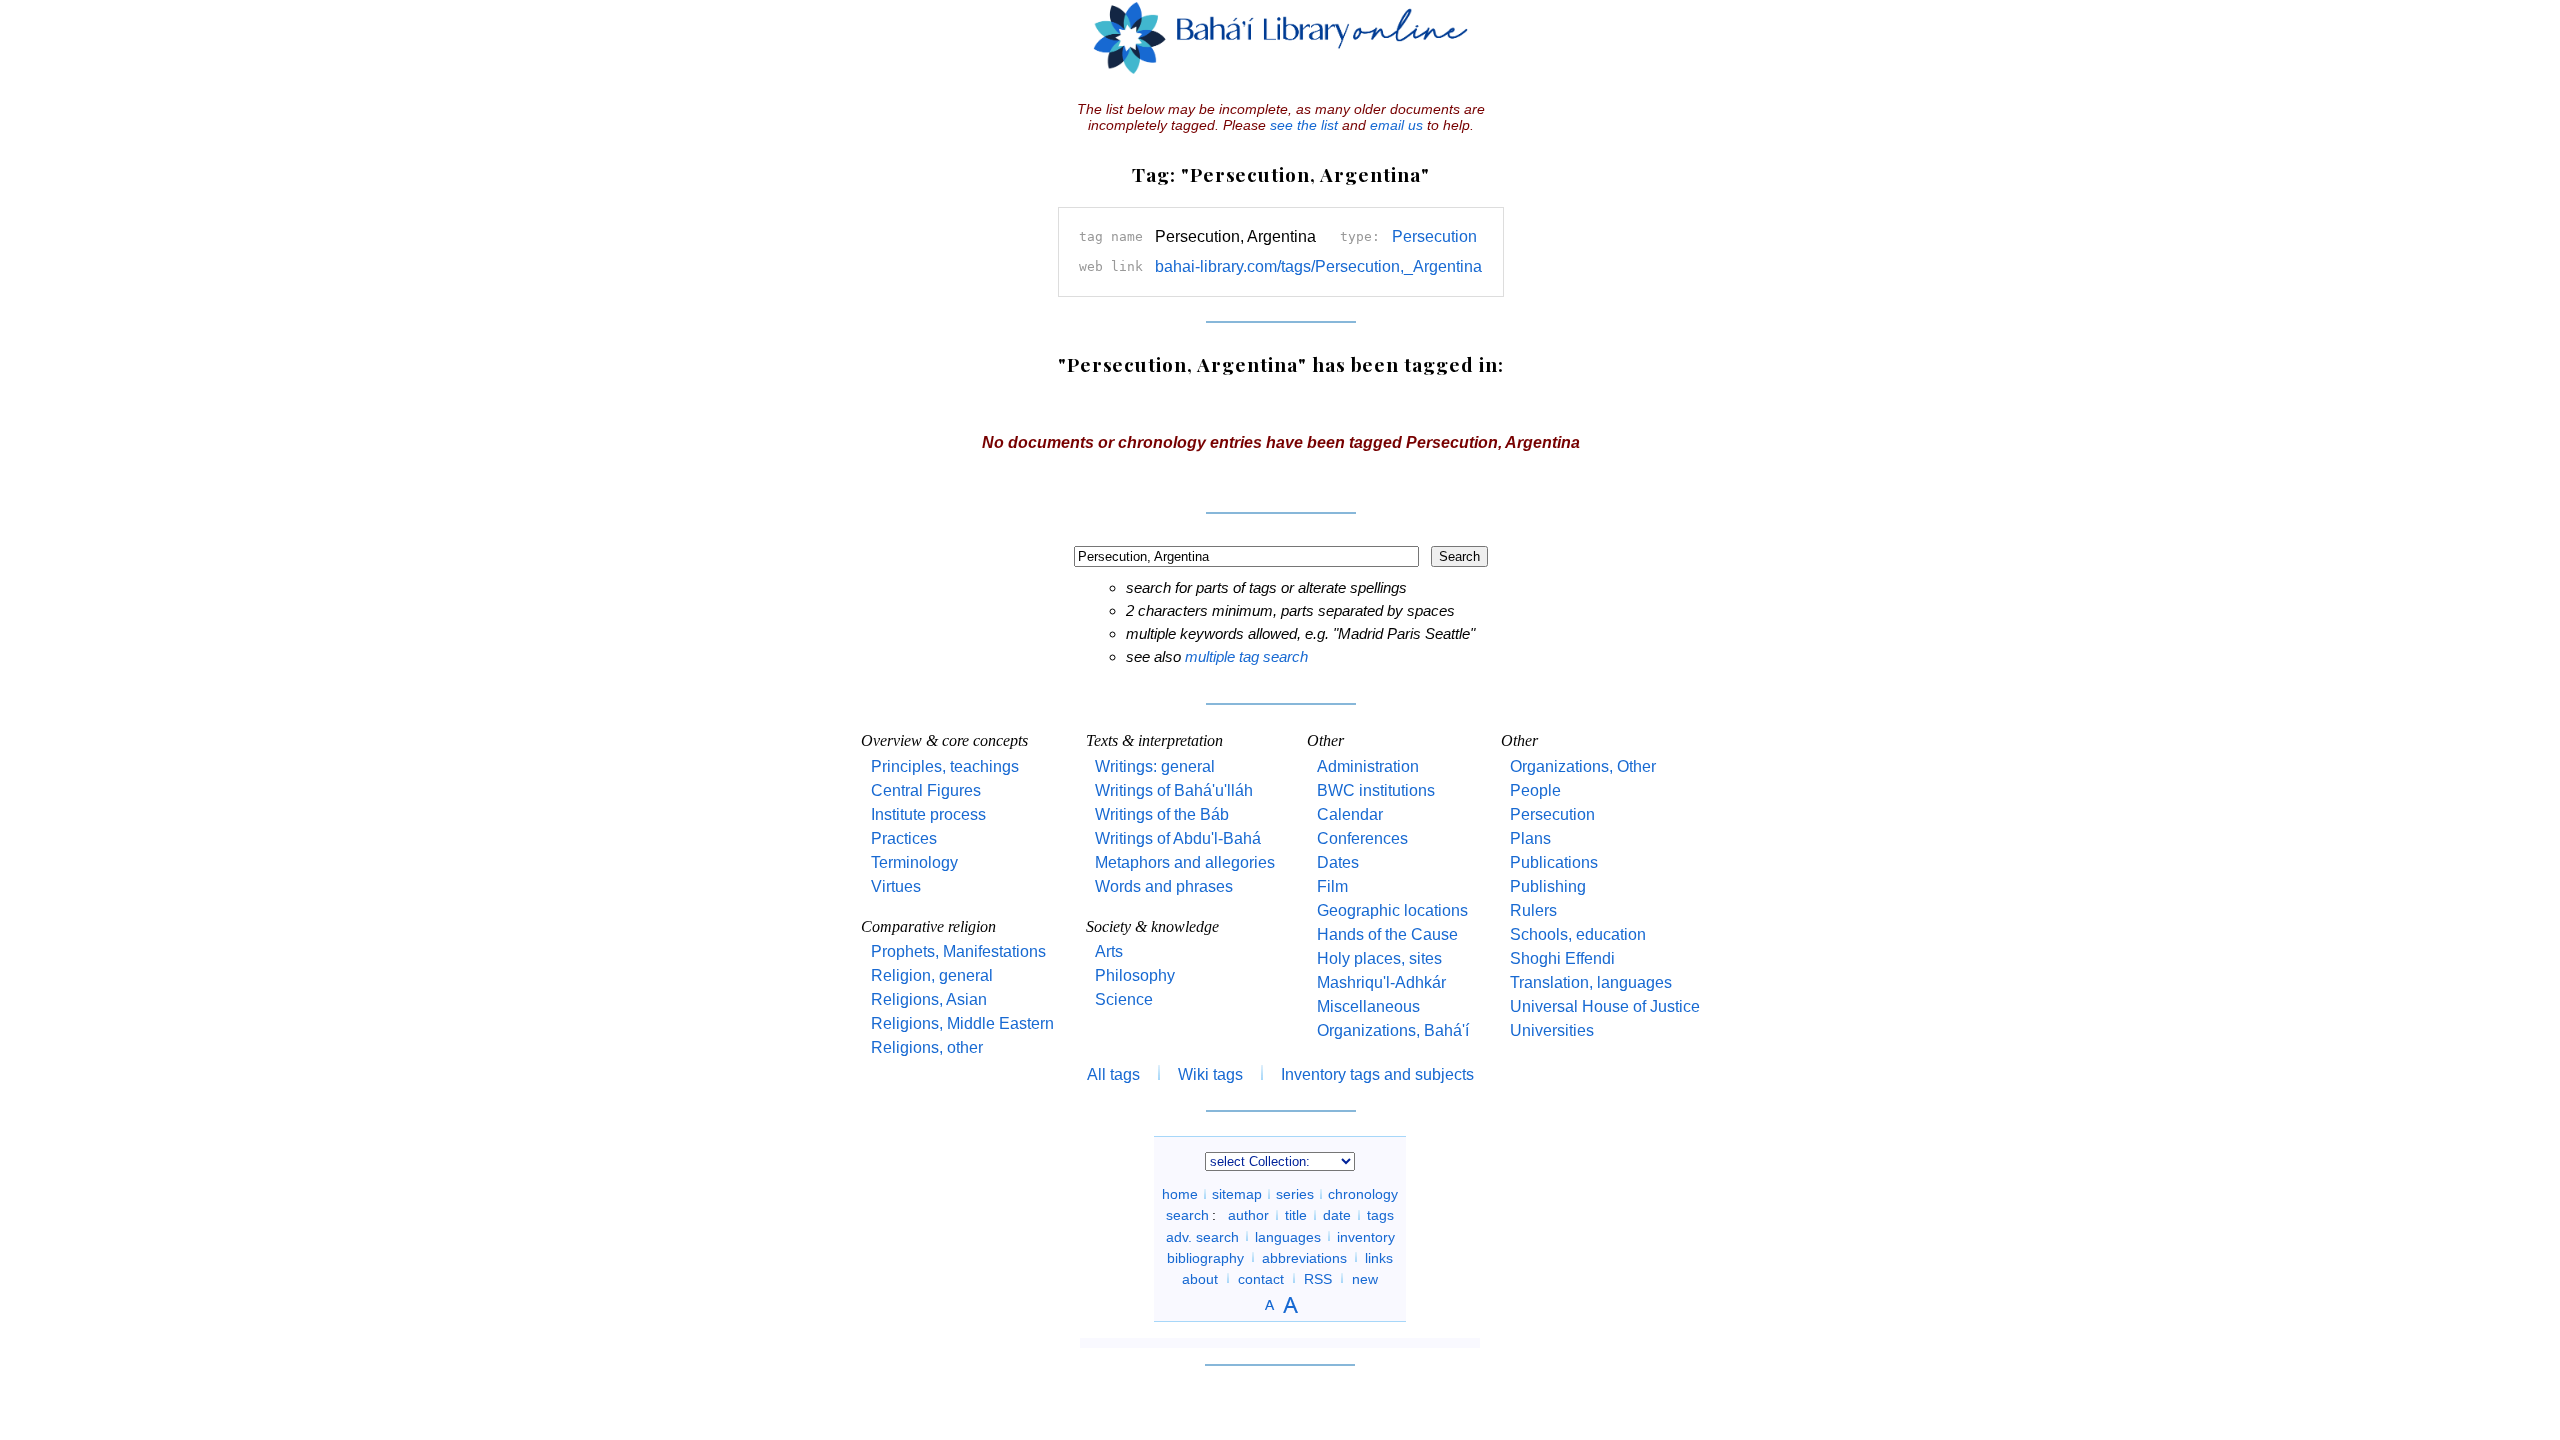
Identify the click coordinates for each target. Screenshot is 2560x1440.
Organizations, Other (1583, 766)
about (1200, 1278)
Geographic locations (1392, 910)
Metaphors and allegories (1185, 862)
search (1187, 1215)
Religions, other (927, 1047)
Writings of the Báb (1162, 814)
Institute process (928, 814)
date (1337, 1215)
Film (1332, 886)
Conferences (1362, 838)
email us (1396, 125)
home (1180, 1194)
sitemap (1237, 1194)
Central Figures (926, 790)
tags (1380, 1215)
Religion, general (932, 975)
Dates (1338, 862)
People (1535, 790)
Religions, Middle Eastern (962, 1023)
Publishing (1548, 886)
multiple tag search (1246, 656)
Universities (1552, 1030)
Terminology (914, 862)
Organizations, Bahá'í (1393, 1030)
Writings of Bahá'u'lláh (1174, 790)
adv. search (1202, 1236)
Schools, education (1578, 934)
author (1248, 1215)
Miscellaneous (1368, 1006)
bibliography (1205, 1257)
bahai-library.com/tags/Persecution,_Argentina (1318, 266)
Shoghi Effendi (1562, 958)
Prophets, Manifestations (958, 951)
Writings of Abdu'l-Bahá (1178, 838)
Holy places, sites (1379, 958)
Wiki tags (1210, 1074)
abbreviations (1304, 1257)
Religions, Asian (929, 999)
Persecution (1434, 236)
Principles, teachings (945, 766)
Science (1124, 999)
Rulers (1533, 910)
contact (1261, 1278)
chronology (1363, 1194)
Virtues (896, 886)
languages (1288, 1236)
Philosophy (1135, 975)
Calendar (1350, 814)
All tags (1113, 1074)
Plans (1530, 838)
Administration (1368, 766)
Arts (1109, 951)
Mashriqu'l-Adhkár (1381, 982)
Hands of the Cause (1387, 934)
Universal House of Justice (1605, 1006)
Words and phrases (1164, 886)
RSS (1318, 1278)
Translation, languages (1591, 982)
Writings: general (1155, 766)
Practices (904, 838)
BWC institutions (1376, 790)
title (1296, 1215)
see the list (1304, 125)
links (1379, 1257)
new (1365, 1278)
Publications (1554, 862)
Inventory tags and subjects (1377, 1074)
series (1295, 1194)
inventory (1366, 1236)
